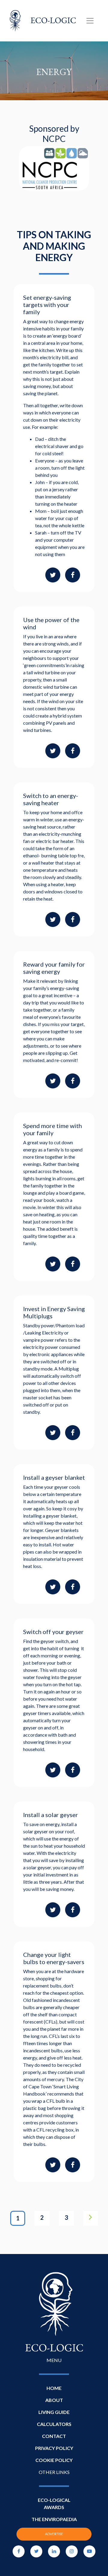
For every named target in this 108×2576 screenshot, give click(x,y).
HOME (54, 2388)
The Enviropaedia (54, 2519)
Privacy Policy (54, 2448)
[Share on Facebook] (73, 575)
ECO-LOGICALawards (54, 2504)
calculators (54, 2424)
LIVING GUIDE (54, 2412)
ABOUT (54, 2400)
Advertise (54, 2534)
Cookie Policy (54, 2460)
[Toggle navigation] (90, 21)
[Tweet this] (53, 575)
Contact (54, 2436)
